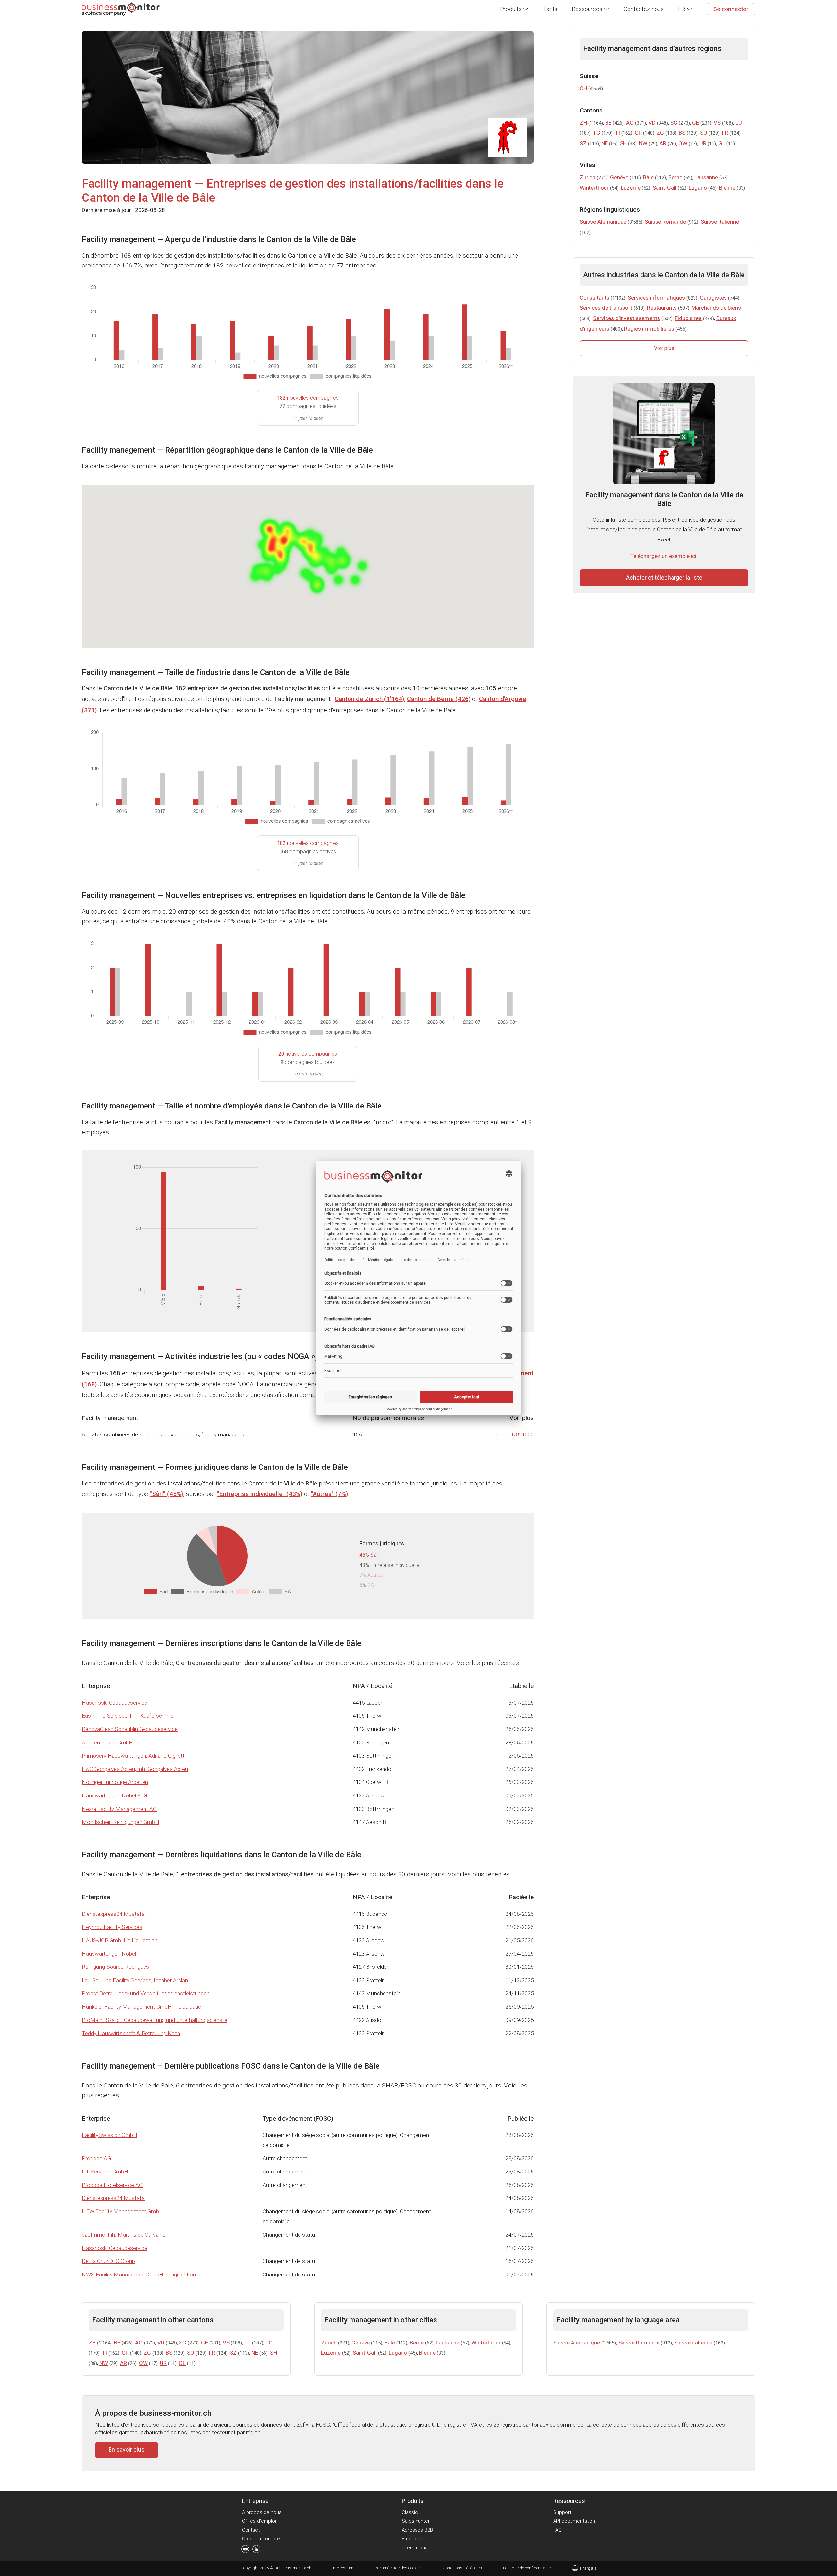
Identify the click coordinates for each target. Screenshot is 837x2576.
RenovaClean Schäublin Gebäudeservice (130, 1729)
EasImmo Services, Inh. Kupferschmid (128, 1716)
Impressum (343, 2568)
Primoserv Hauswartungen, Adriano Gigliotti (134, 1756)
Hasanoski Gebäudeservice (114, 1703)
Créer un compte (261, 2539)
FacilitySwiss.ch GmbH (110, 2135)
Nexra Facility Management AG (119, 1809)
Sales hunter (416, 2521)
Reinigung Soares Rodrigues (115, 1967)
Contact (251, 2530)
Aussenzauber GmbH (107, 1743)
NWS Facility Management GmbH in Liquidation (139, 2275)
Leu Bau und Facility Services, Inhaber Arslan (135, 1980)
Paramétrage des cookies (398, 2568)
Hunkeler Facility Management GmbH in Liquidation (143, 2007)
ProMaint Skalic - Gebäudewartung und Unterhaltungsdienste (154, 2020)
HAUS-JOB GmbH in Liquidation (120, 1940)
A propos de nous (262, 2512)
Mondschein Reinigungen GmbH (120, 1822)
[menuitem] (514, 9)
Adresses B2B (417, 2530)
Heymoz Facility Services (112, 1927)
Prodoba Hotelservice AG (112, 2185)
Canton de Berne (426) (439, 699)
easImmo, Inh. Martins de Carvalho (124, 2235)
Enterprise (413, 2539)
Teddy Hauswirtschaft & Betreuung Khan (131, 2033)
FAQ (557, 2530)
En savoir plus (127, 2450)
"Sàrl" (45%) (166, 1494)
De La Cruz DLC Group (108, 2261)
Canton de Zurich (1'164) (369, 699)
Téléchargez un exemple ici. (664, 556)
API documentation (574, 2521)
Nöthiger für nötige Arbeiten (115, 1782)
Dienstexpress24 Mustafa (113, 1914)
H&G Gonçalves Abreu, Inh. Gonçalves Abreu (135, 1769)
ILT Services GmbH (105, 2172)
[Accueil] (121, 9)
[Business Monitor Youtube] (245, 2550)
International (415, 2548)
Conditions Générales (462, 2568)
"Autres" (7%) (329, 1494)
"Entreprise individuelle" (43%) (260, 1494)
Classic (410, 2512)
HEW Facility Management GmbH (122, 2211)
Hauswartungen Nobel (109, 1954)
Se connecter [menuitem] (731, 9)
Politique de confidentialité (527, 2568)
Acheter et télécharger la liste (664, 578)
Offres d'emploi (259, 2521)
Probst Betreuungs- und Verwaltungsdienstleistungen (146, 1993)
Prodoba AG (96, 2158)
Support (562, 2512)
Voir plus (664, 348)
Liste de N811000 (512, 1434)
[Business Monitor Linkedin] (256, 2550)
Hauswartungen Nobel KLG (114, 1795)
